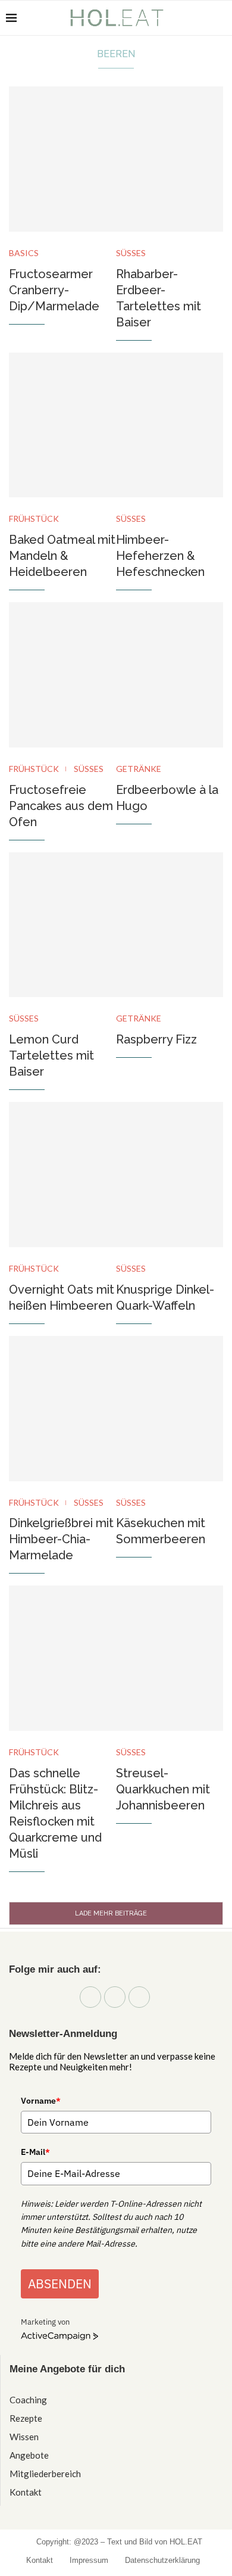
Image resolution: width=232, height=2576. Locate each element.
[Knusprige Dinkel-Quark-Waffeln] (170, 1175)
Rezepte (26, 2418)
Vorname (41, 2101)
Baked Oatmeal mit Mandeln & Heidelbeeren (62, 556)
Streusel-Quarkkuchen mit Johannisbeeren (163, 1789)
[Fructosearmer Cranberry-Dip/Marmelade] (62, 159)
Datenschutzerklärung (162, 2560)
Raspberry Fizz (156, 1039)
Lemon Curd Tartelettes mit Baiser (51, 1055)
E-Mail (35, 2152)
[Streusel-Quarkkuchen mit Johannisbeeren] (170, 1658)
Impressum (89, 2560)
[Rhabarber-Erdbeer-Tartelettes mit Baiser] (170, 159)
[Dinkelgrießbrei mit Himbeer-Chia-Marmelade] (62, 1409)
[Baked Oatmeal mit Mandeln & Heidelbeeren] (62, 425)
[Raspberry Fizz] (170, 925)
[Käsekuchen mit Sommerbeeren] (170, 1409)
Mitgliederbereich (45, 2474)
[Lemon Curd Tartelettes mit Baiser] (62, 925)
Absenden (60, 2284)
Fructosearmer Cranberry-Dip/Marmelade (54, 290)
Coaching (28, 2400)
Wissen (24, 2437)
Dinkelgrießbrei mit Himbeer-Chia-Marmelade (61, 1539)
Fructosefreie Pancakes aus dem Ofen (61, 806)
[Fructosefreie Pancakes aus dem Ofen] (62, 675)
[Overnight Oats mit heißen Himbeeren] (62, 1175)
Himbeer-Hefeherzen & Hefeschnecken (160, 556)
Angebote (29, 2455)
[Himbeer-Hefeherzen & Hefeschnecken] (170, 425)
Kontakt (26, 2492)
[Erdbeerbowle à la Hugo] (170, 675)
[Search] (220, 18)
